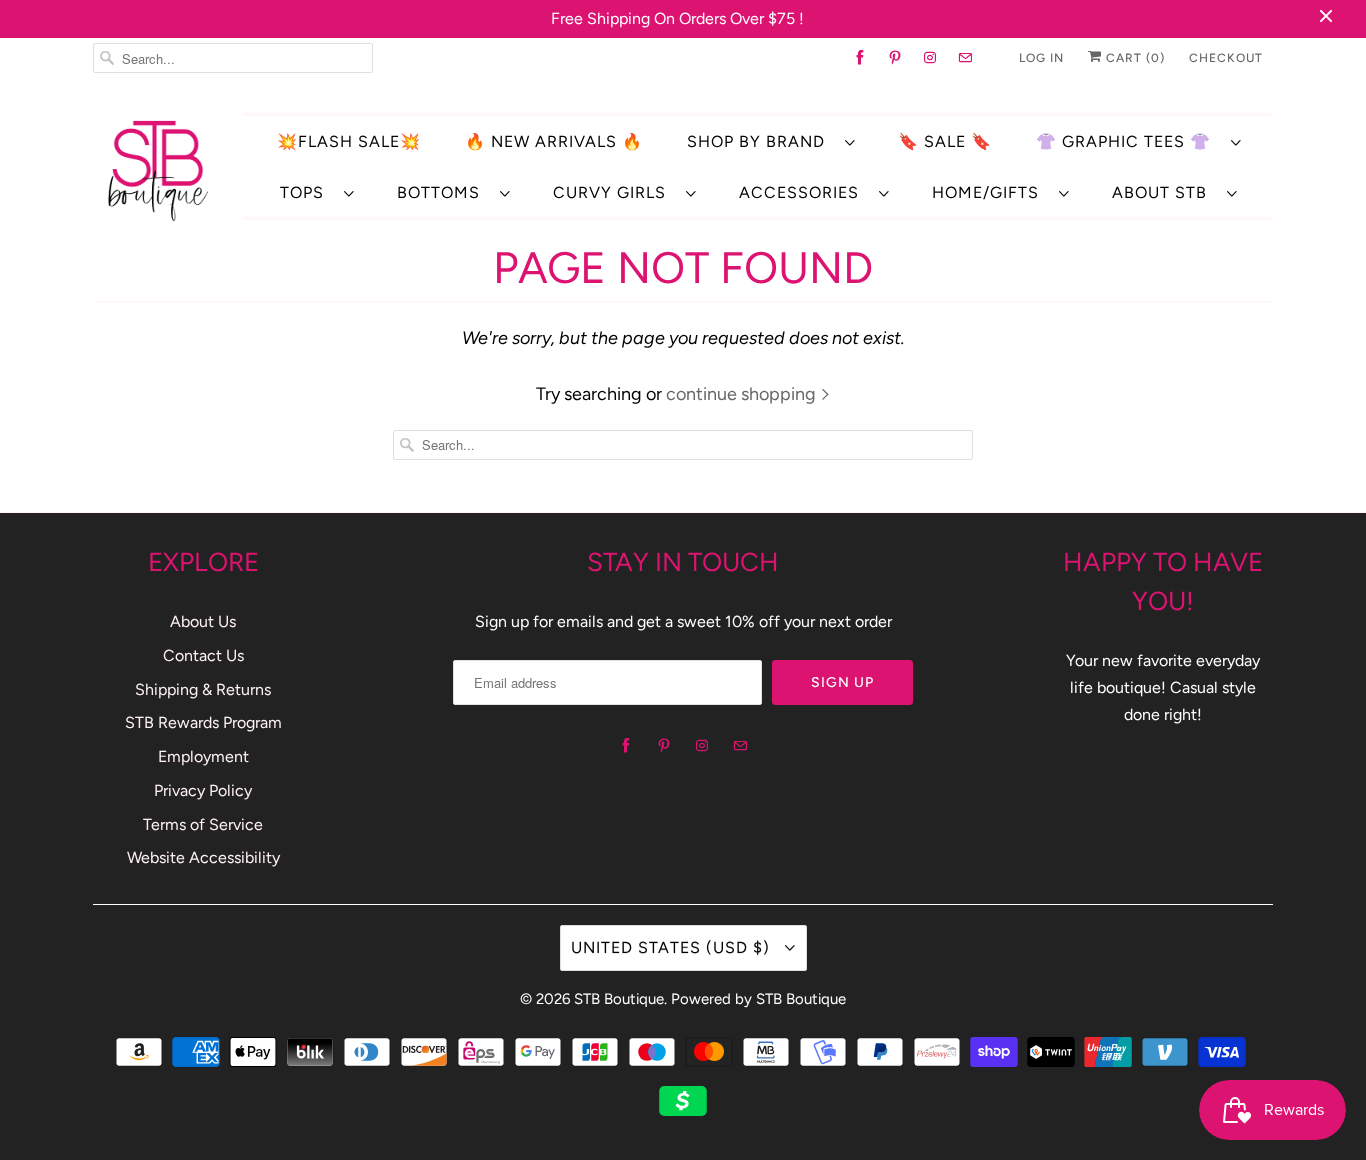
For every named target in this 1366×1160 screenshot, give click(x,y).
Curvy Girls (614, 192)
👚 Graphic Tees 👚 (1128, 141)
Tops (307, 192)
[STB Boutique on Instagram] (930, 58)
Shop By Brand (761, 141)
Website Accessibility (203, 857)
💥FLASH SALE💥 (349, 141)
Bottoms (443, 192)
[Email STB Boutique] (965, 58)
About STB (1164, 192)
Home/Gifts (990, 192)
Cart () (1133, 58)
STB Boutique (619, 999)
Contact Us (203, 655)
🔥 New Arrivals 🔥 (554, 141)
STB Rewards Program (203, 722)
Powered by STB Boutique (758, 999)
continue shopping (743, 394)
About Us (203, 621)
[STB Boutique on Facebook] (860, 58)
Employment (203, 756)
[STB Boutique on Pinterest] (895, 58)
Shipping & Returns (203, 689)
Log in (1041, 58)
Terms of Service (203, 824)
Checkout (1226, 58)
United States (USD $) (673, 947)
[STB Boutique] (158, 170)
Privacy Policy (203, 790)
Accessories (804, 192)
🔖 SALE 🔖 (945, 141)
